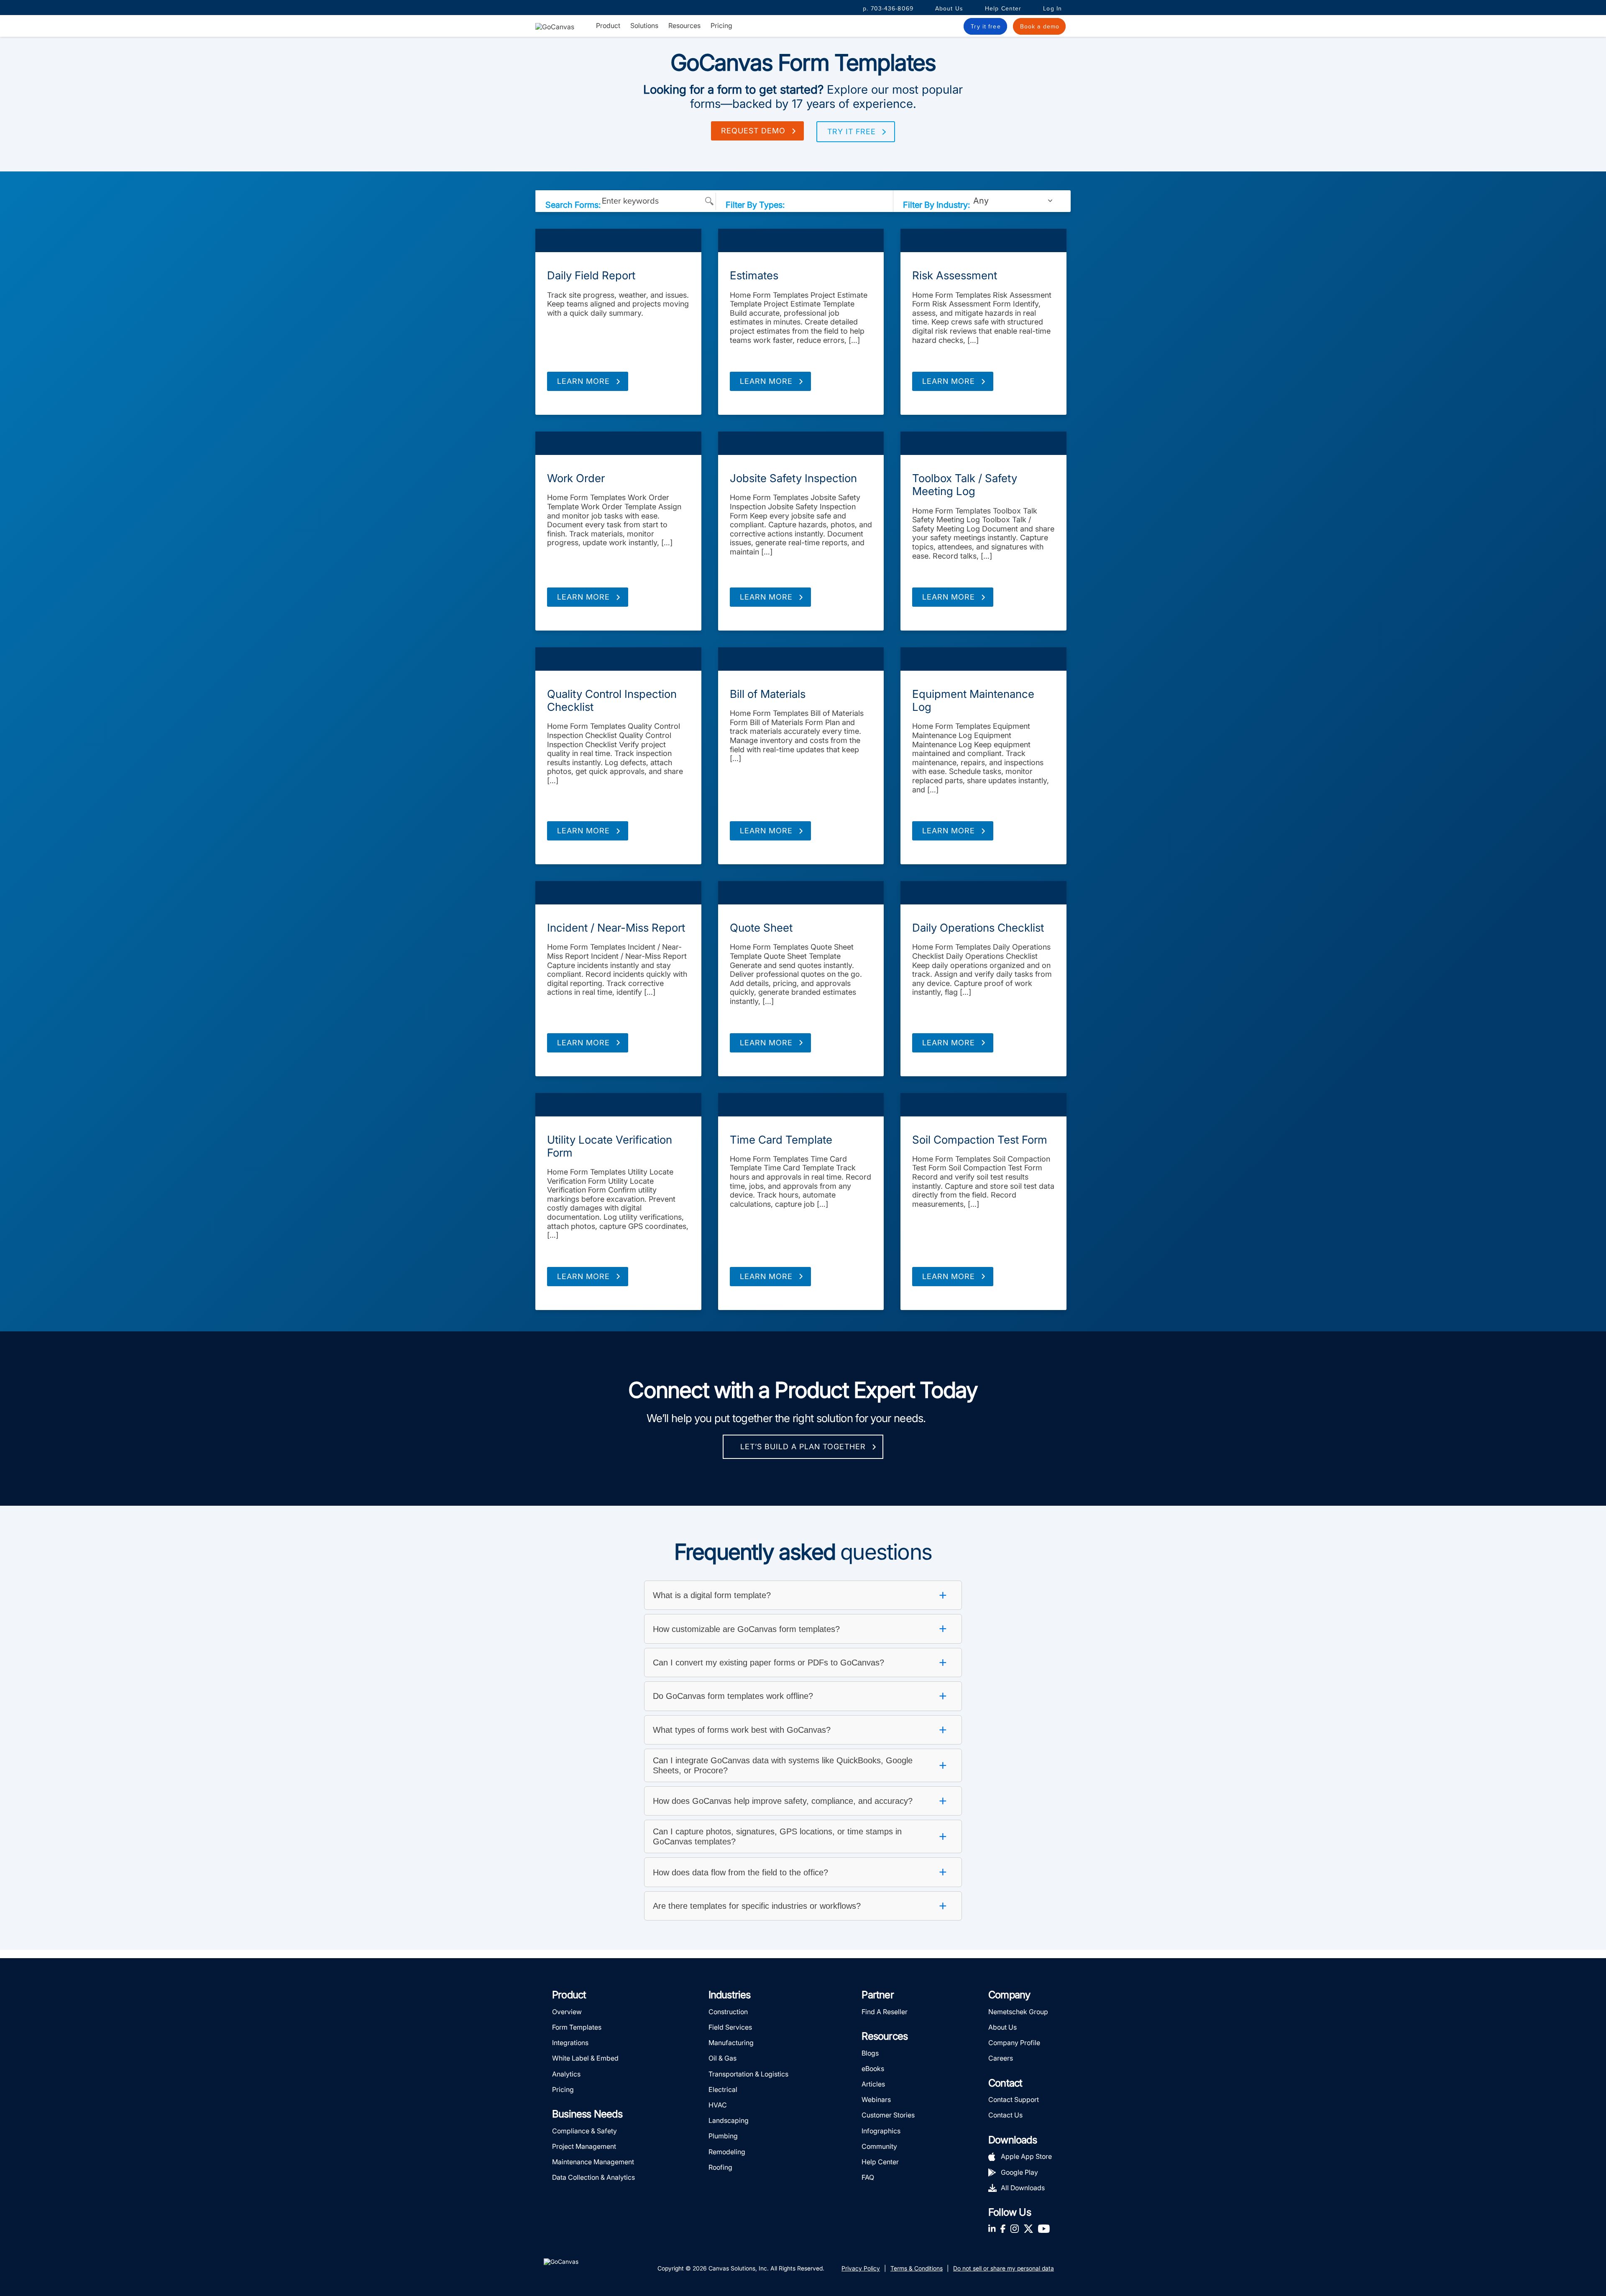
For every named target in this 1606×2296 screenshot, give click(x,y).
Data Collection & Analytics (593, 2177)
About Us (949, 9)
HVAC (718, 2105)
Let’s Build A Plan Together (803, 1447)
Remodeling (727, 2152)
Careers (1001, 2058)
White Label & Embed (585, 2058)
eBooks (873, 2069)
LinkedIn (992, 2228)
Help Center (1003, 9)
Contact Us (1005, 2115)
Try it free (852, 132)
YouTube (1044, 2228)
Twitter (1028, 2228)
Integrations (570, 2043)
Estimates (754, 275)
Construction (728, 2012)
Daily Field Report (591, 275)
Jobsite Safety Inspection (793, 478)
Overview (567, 2012)
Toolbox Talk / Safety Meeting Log (965, 485)
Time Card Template (781, 1140)
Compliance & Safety (584, 2131)
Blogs (870, 2053)
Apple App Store (1026, 2156)
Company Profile (1014, 2043)
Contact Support (1014, 2099)
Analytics (566, 2074)
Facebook (1003, 2228)
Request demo (753, 131)
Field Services (730, 2027)
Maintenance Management (593, 2162)
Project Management (584, 2146)
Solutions (644, 26)
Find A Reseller (885, 2012)
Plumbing (723, 2136)
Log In (1052, 9)
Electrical (723, 2089)
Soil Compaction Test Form (980, 1140)
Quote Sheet (761, 928)
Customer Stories (888, 2115)
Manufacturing (731, 2043)
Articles (873, 2084)
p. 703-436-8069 (888, 9)
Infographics (881, 2131)
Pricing (721, 26)
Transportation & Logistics (748, 2074)
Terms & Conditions (917, 2268)
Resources (684, 26)
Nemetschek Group (1018, 2012)
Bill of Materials (768, 694)
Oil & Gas (722, 2058)
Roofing (720, 2167)
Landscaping (729, 2120)
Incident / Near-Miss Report (616, 928)
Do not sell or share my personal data (1004, 2268)
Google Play (1019, 2172)
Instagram (1014, 2228)
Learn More (583, 381)
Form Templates (618, 240)
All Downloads (1023, 2188)
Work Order (576, 478)
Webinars (876, 2099)
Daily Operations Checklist (978, 928)
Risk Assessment (955, 275)
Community (879, 2146)
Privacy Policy (861, 2268)
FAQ (868, 2177)
